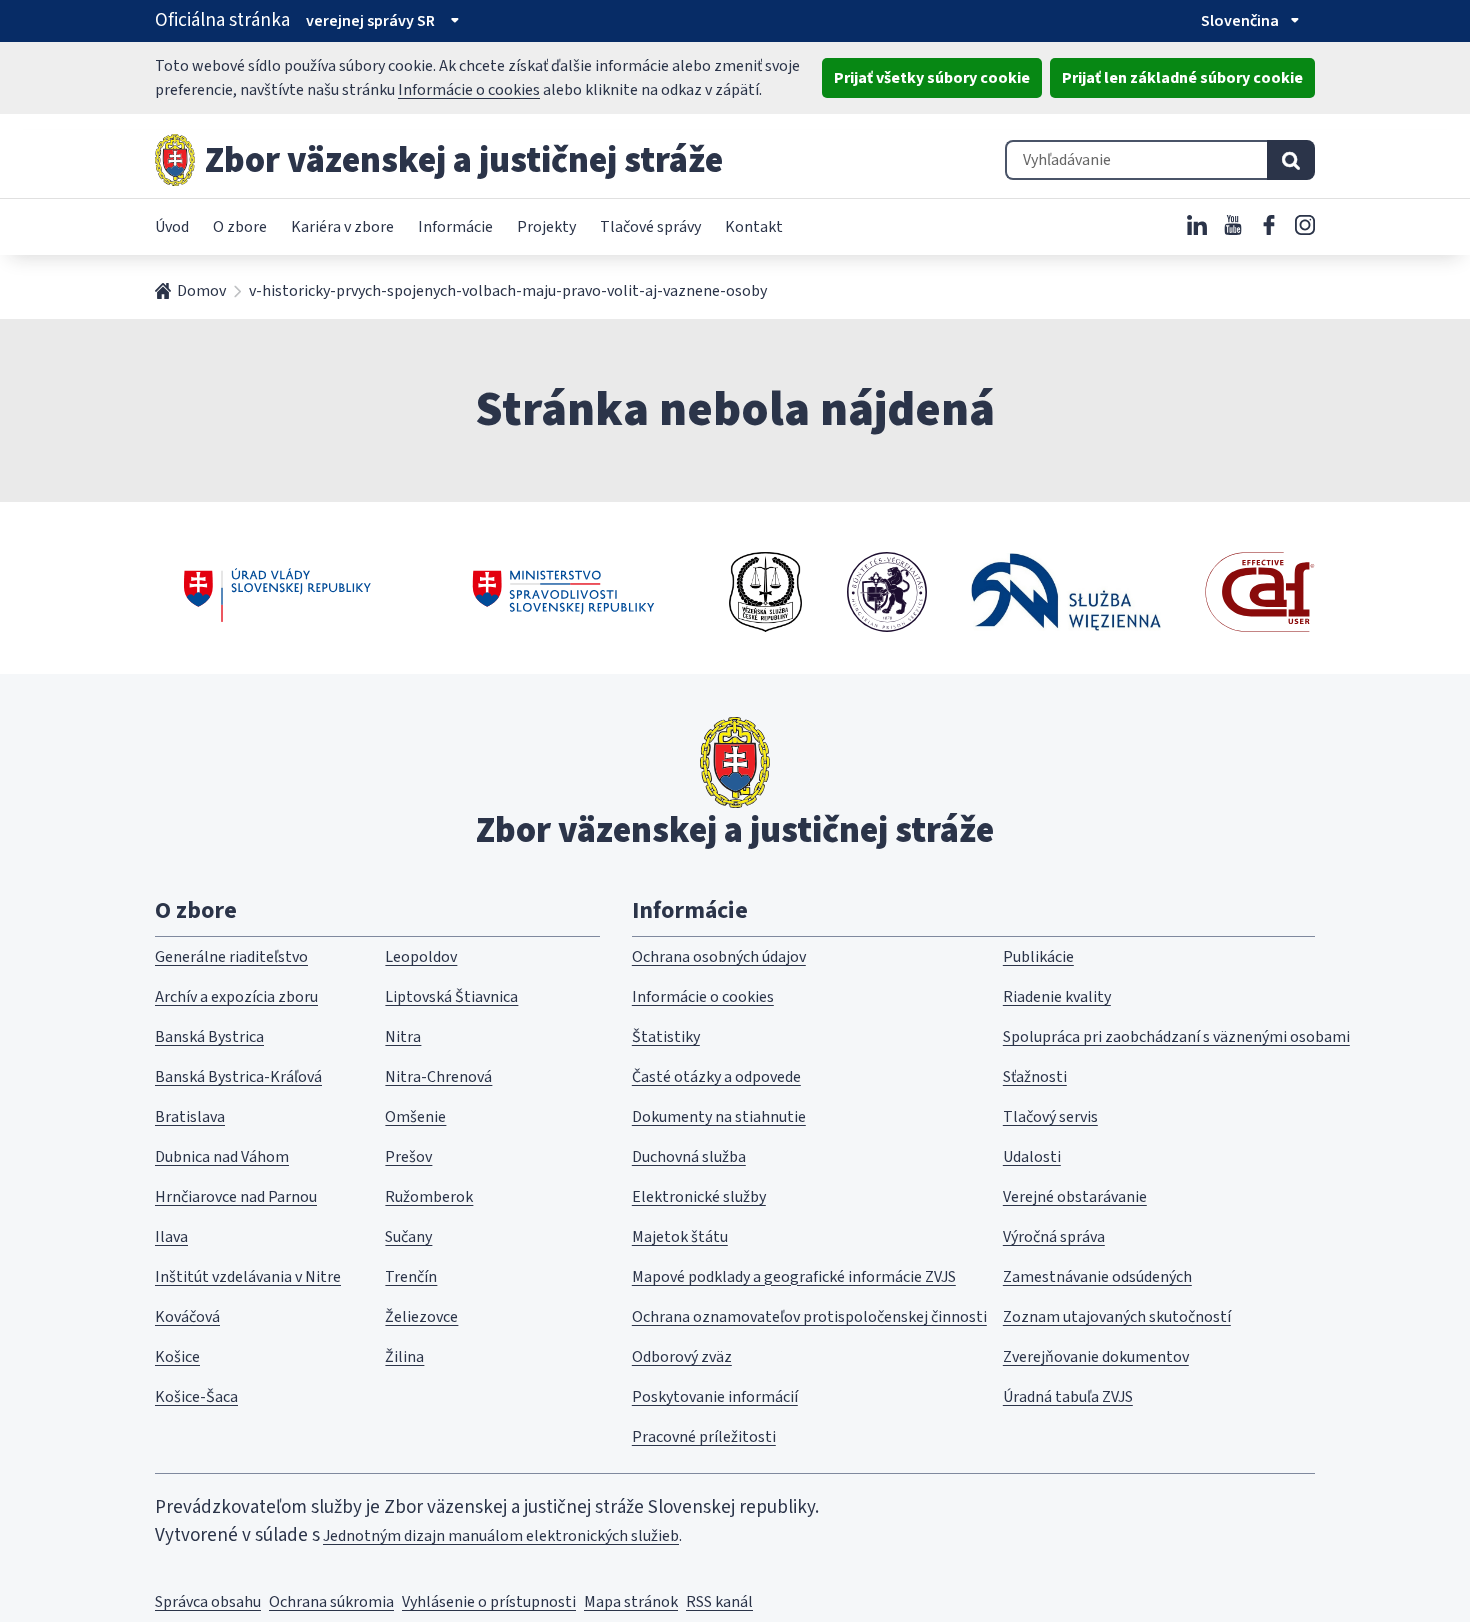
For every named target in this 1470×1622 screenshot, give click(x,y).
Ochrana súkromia (331, 1602)
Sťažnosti (1035, 1077)
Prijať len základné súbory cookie (1182, 78)
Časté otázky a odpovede (716, 1077)
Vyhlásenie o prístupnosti (489, 1602)
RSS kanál (719, 1602)
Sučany (408, 1237)
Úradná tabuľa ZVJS (1068, 1397)
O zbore (240, 227)
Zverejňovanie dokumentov (1096, 1357)
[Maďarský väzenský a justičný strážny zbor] (887, 592)
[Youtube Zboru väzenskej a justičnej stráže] (1233, 225)
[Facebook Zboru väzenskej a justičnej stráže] (1269, 225)
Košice (177, 1357)
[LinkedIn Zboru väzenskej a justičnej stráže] (1197, 225)
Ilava (171, 1237)
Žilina (404, 1357)
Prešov (408, 1157)
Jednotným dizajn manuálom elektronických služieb (501, 1536)
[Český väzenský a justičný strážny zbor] (765, 592)
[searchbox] (1136, 160)
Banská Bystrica (209, 1037)
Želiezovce (421, 1317)
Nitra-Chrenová (438, 1077)
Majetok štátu (680, 1237)
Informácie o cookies (469, 90)
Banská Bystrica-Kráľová (238, 1077)
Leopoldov (421, 957)
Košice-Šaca (196, 1397)
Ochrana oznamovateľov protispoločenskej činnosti (809, 1317)
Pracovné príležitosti (704, 1437)
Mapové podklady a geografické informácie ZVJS (794, 1277)
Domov (201, 291)
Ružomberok (429, 1197)
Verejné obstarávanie (1075, 1197)
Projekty (546, 227)
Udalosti (1032, 1157)
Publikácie (1038, 957)
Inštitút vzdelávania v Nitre (248, 1277)
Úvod (172, 227)
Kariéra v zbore (342, 227)
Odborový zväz (682, 1357)
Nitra (403, 1037)
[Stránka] (175, 160)
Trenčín (411, 1277)
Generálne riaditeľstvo (231, 957)
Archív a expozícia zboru (236, 997)
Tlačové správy (650, 227)
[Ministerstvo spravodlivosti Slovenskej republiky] (564, 592)
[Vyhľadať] (1291, 160)
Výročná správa (1054, 1237)
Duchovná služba (689, 1157)
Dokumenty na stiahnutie (719, 1117)
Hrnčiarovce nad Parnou (236, 1197)
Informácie (455, 227)
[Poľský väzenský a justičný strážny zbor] (1066, 591)
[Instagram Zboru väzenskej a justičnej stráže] (1305, 225)
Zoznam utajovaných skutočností (1117, 1317)
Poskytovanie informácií (715, 1397)
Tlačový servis (1050, 1117)
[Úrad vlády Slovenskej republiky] (277, 592)
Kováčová (187, 1317)
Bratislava (190, 1117)
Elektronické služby (699, 1197)
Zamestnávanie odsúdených (1097, 1277)
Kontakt (754, 227)
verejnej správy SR (370, 21)
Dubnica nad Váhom (222, 1157)
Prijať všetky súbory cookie (932, 78)
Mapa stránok (631, 1602)
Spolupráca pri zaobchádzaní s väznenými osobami (1176, 1037)
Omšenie (415, 1117)
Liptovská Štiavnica (451, 997)
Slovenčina (1240, 21)
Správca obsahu (208, 1602)
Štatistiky (666, 1037)
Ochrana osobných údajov (719, 957)
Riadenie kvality (1057, 997)
